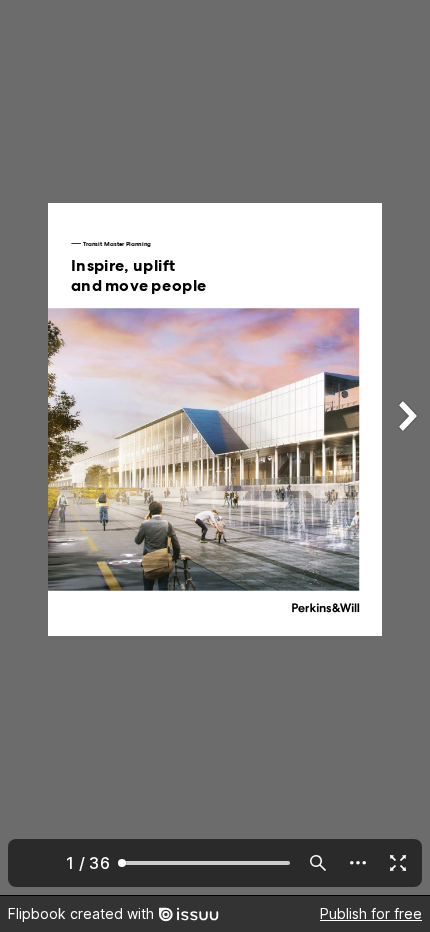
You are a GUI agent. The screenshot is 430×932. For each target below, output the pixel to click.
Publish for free (371, 913)
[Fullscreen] (398, 863)
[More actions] (358, 863)
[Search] (318, 863)
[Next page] (406, 447)
